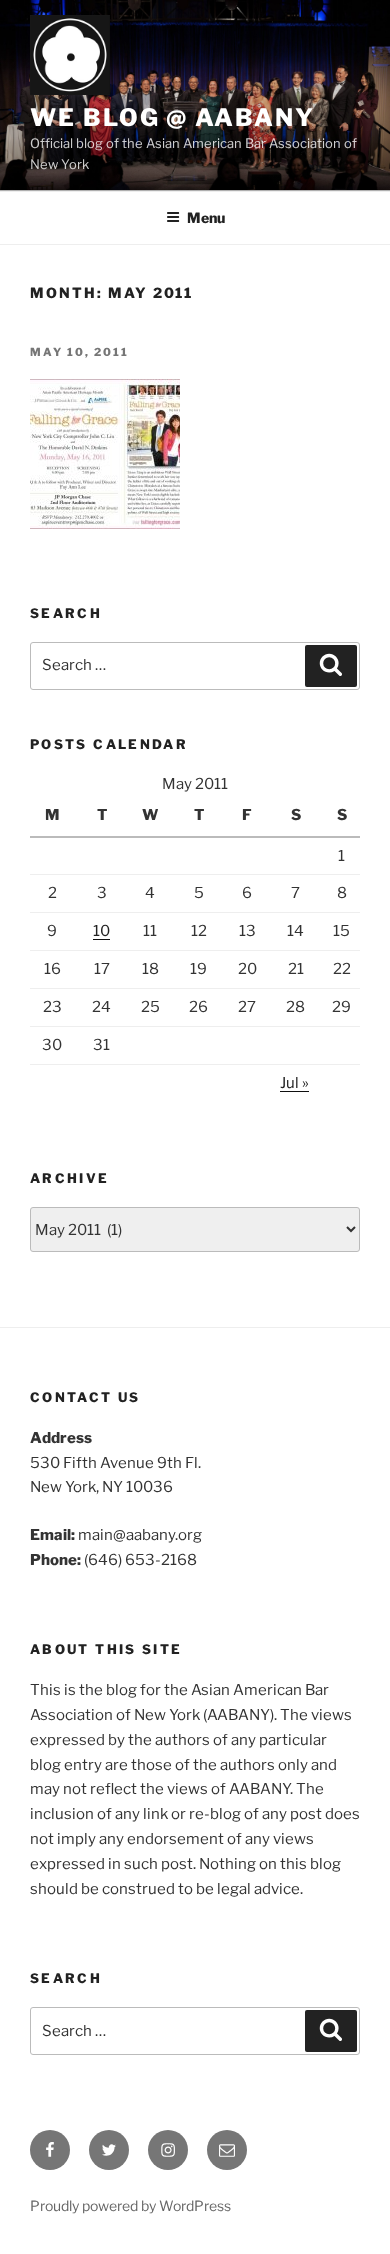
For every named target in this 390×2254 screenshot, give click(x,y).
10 (101, 931)
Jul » (294, 1083)
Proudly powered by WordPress (130, 2205)
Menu (206, 217)
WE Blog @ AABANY (172, 117)
